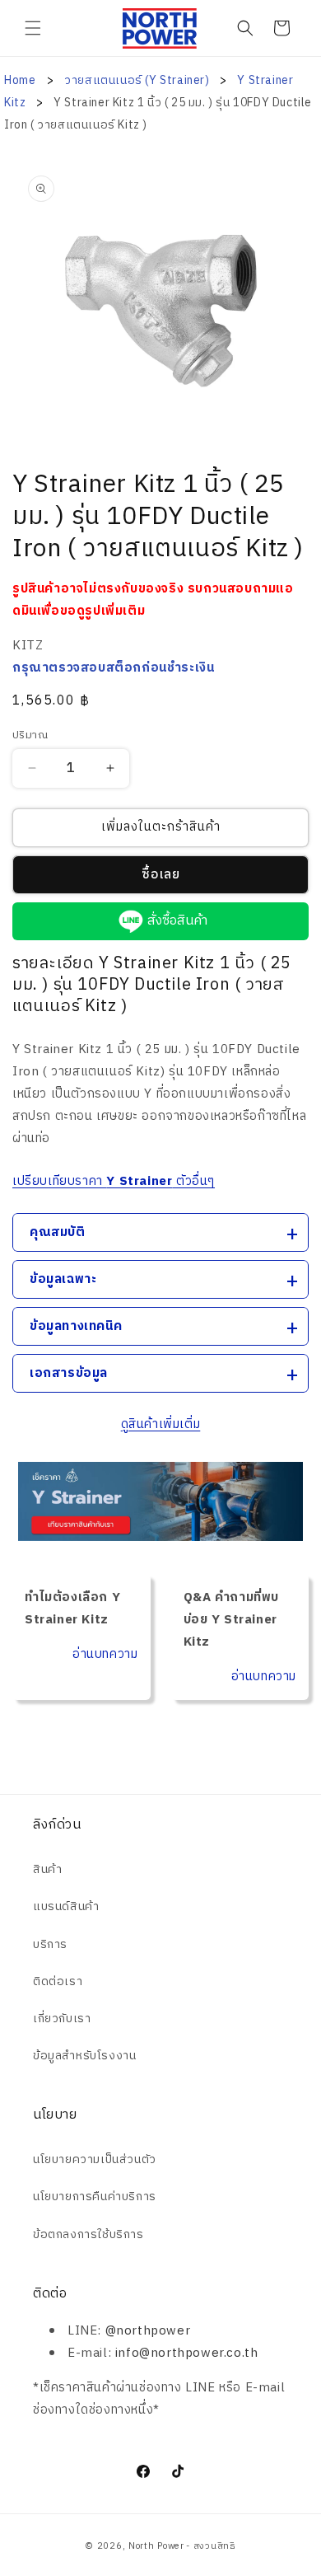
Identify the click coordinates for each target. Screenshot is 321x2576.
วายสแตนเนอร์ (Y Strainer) (138, 80)
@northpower (148, 2331)
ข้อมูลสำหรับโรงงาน (84, 2056)
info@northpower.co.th (187, 2353)
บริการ (50, 1944)
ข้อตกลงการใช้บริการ (88, 2234)
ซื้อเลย (161, 875)
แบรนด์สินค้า (66, 1906)
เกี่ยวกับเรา (62, 2019)
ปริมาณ (30, 736)
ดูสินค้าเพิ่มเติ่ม (161, 1424)
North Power (156, 2546)
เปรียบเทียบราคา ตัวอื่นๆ (114, 1181)
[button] (33, 28)
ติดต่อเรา (58, 1981)
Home (20, 80)
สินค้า (47, 1869)
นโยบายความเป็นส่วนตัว (95, 2159)
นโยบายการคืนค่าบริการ (95, 2197)
